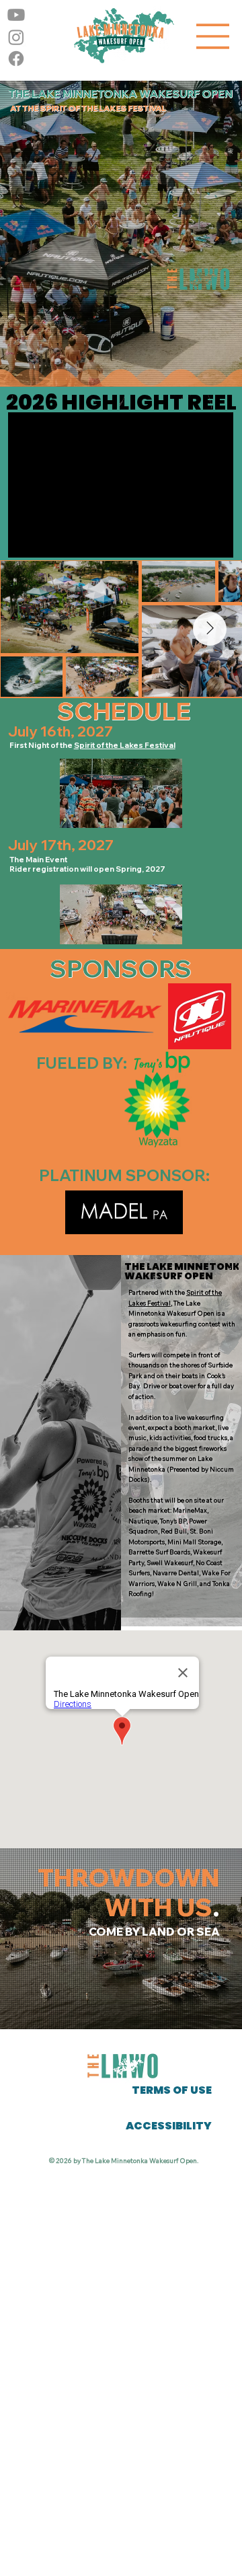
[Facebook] (16, 59)
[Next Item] (210, 629)
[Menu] (213, 36)
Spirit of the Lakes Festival (125, 745)
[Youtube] (16, 15)
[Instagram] (16, 37)
